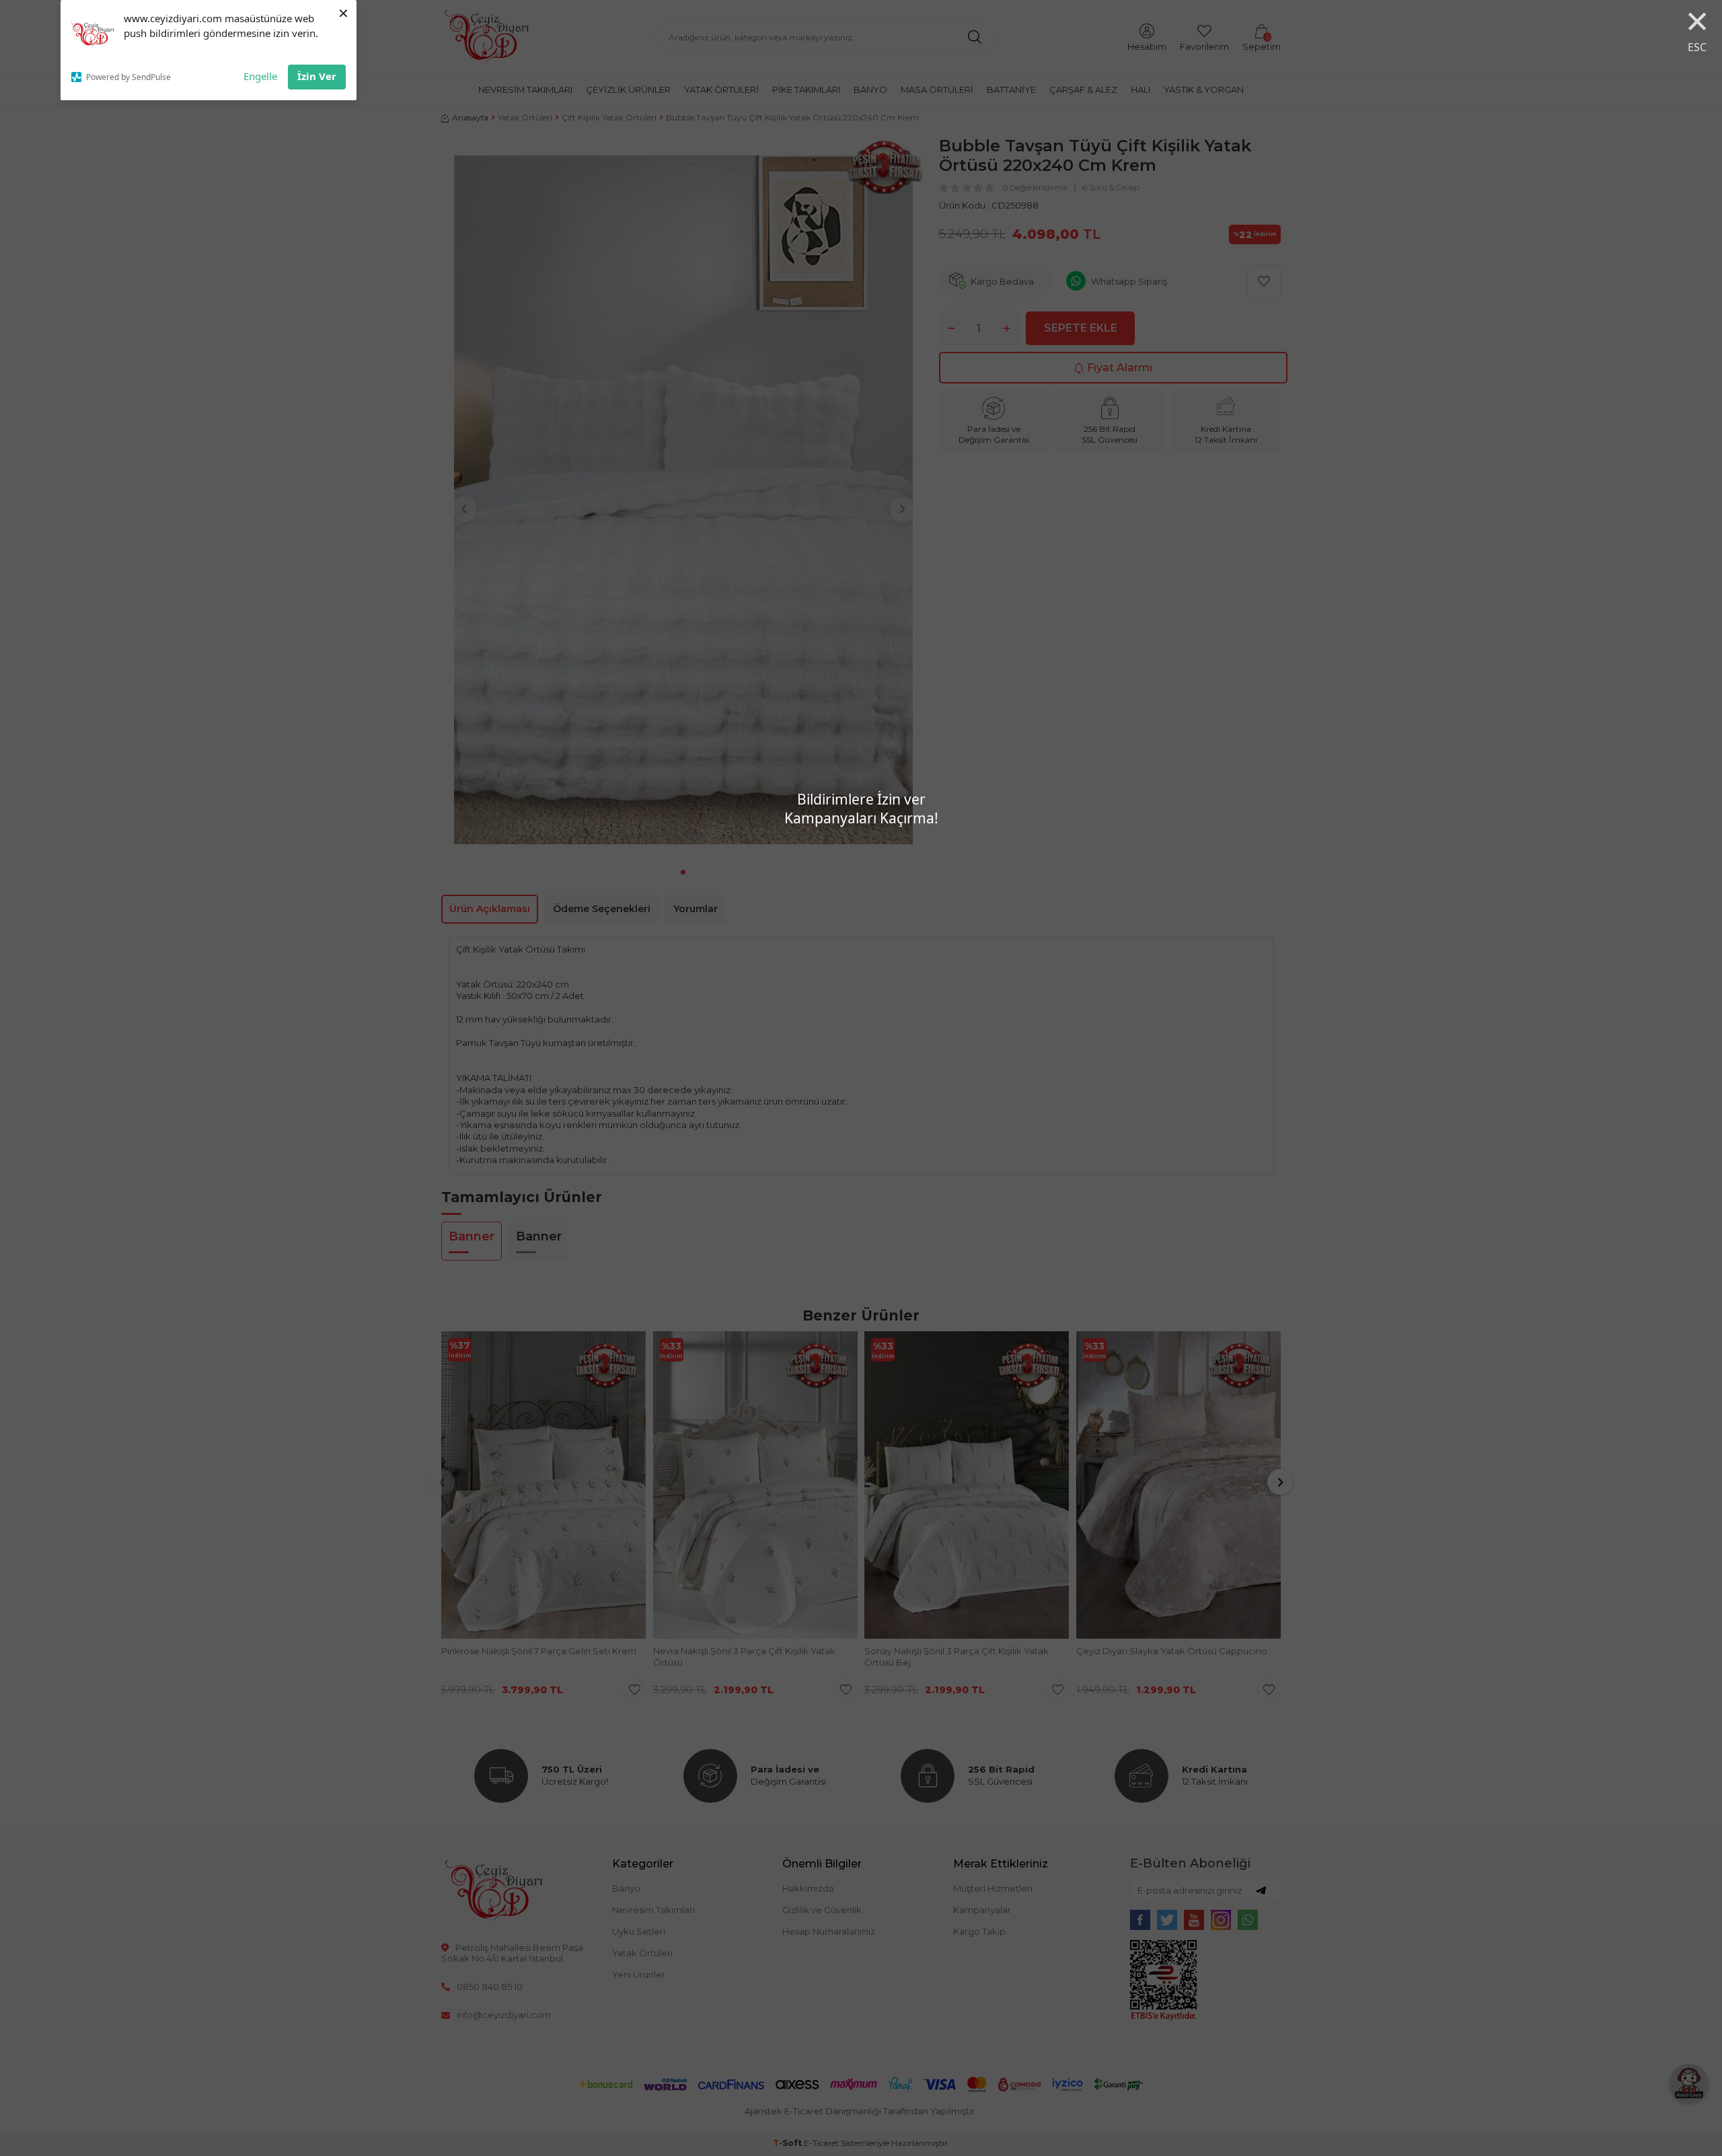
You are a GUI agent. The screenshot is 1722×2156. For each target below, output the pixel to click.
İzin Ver (317, 76)
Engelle (260, 76)
